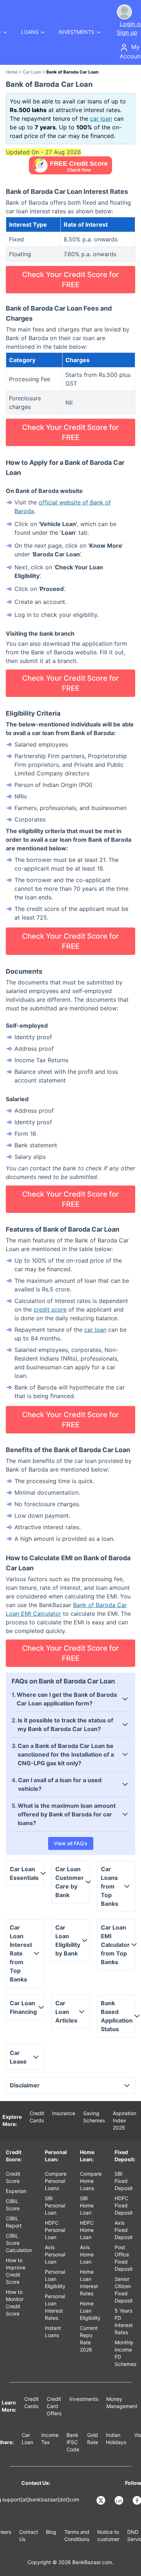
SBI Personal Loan (55, 2205)
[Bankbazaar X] (102, 2500)
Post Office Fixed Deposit (124, 2258)
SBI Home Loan (87, 2205)
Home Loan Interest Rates (89, 2283)
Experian (16, 2191)
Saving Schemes (94, 2117)
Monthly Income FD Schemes (125, 2353)
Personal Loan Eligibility (55, 2279)
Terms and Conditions (77, 2535)
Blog (51, 2532)
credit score (50, 1309)
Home (12, 72)
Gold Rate (93, 2439)
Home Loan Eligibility (90, 2311)
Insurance (64, 2113)
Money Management (122, 2403)
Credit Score (13, 2177)
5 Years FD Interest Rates (124, 2321)
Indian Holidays (116, 2439)
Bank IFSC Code (73, 2442)
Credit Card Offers (54, 2406)
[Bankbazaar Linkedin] (120, 2500)
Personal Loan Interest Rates (55, 2307)
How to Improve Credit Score (16, 2271)
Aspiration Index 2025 (125, 2120)
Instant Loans (53, 2332)
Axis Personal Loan (55, 2254)
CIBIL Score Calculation (19, 2243)
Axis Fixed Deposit (124, 2230)
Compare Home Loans (91, 2181)
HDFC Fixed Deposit (124, 2205)
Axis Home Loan (87, 2254)
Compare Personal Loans (56, 2181)
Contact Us (29, 2535)
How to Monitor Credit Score (15, 2303)
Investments (84, 2399)
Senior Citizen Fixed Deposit (124, 2290)
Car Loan (32, 72)
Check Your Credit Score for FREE (70, 280)
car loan (101, 119)
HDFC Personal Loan (55, 2230)
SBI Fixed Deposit (124, 2181)
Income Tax (50, 2439)
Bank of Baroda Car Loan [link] (72, 72)
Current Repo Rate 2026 (89, 2339)
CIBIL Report (14, 2222)
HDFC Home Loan (87, 2230)
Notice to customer (108, 2535)
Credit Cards (37, 2117)
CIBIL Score (13, 2205)
